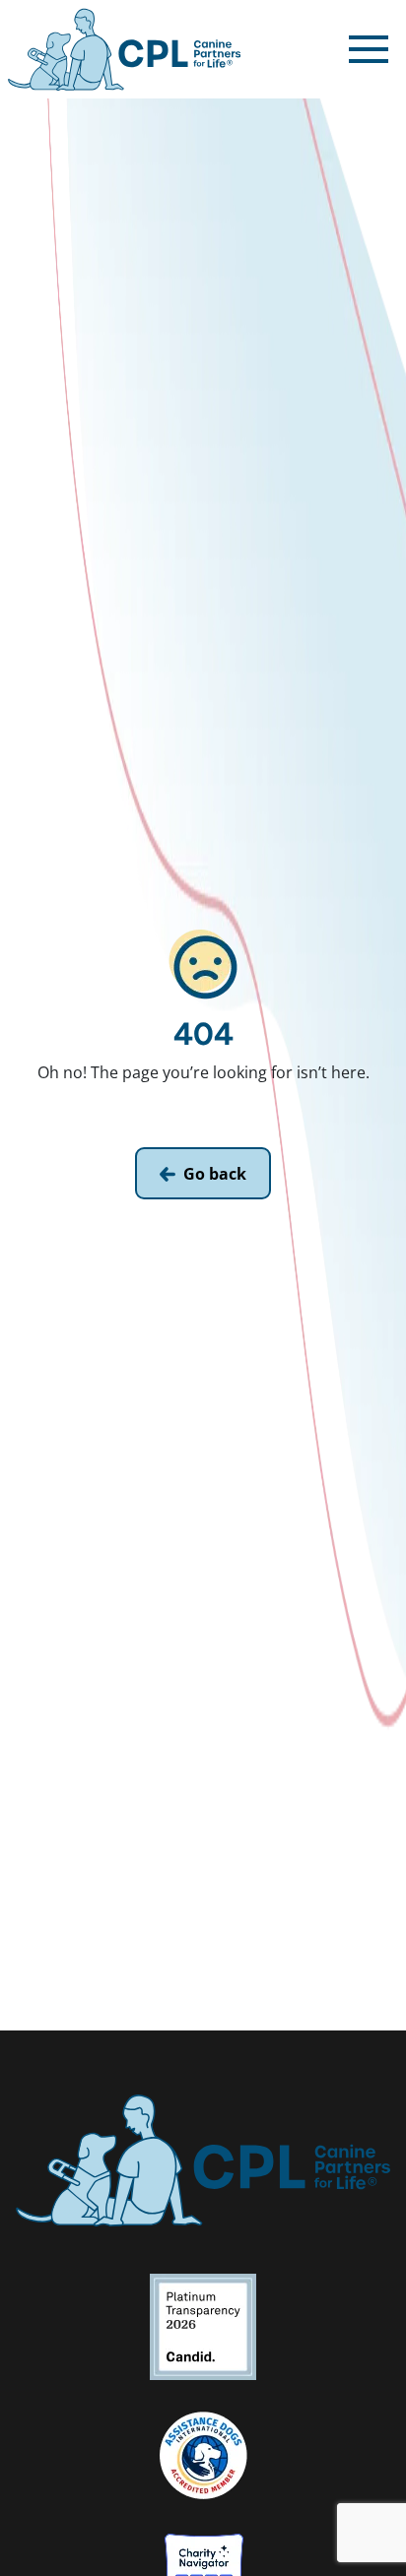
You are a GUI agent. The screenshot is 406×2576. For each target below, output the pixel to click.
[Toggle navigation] (369, 49)
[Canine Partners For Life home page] (124, 49)
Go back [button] (215, 1174)
